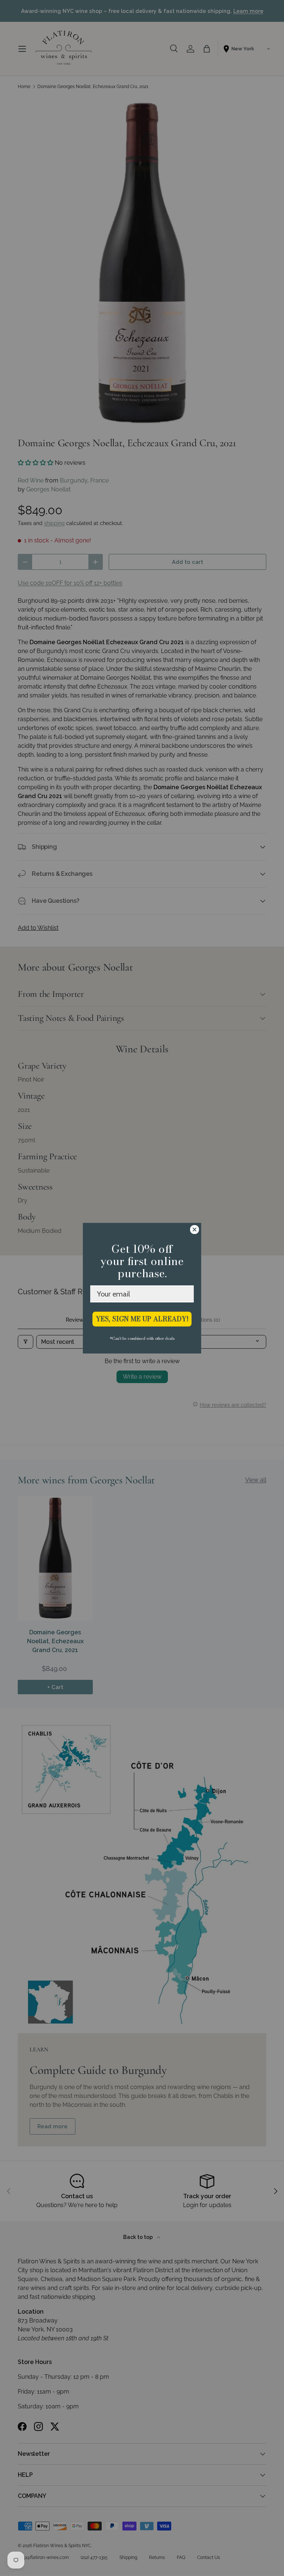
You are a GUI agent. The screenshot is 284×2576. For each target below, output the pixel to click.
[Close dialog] (195, 1230)
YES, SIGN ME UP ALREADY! (142, 1319)
